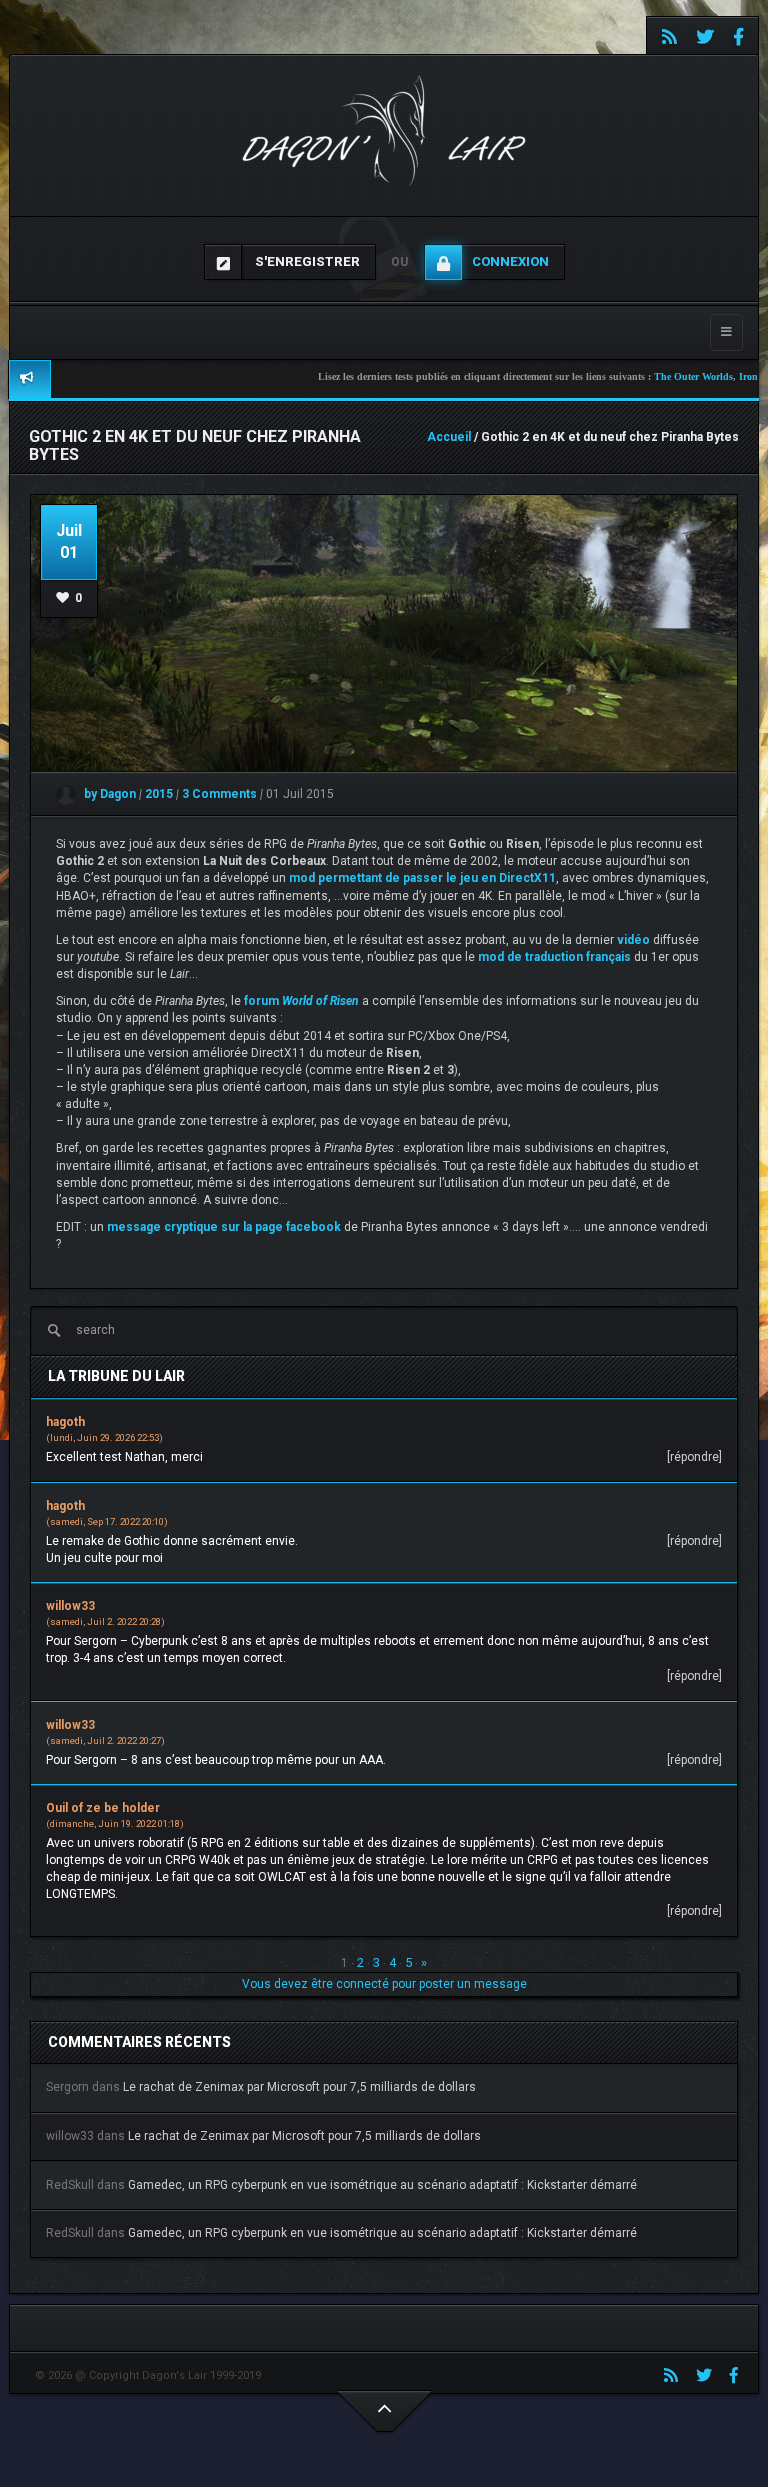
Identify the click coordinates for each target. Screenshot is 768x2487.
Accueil (449, 437)
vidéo (633, 940)
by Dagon (108, 794)
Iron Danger (726, 376)
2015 (160, 794)
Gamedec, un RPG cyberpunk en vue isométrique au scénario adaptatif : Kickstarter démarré (382, 2185)
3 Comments (219, 794)
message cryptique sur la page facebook (224, 1227)
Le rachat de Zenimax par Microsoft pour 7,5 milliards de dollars (299, 2087)
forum (301, 1001)
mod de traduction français (554, 957)
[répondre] (694, 1457)
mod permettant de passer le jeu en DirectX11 (422, 878)
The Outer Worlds (654, 376)
